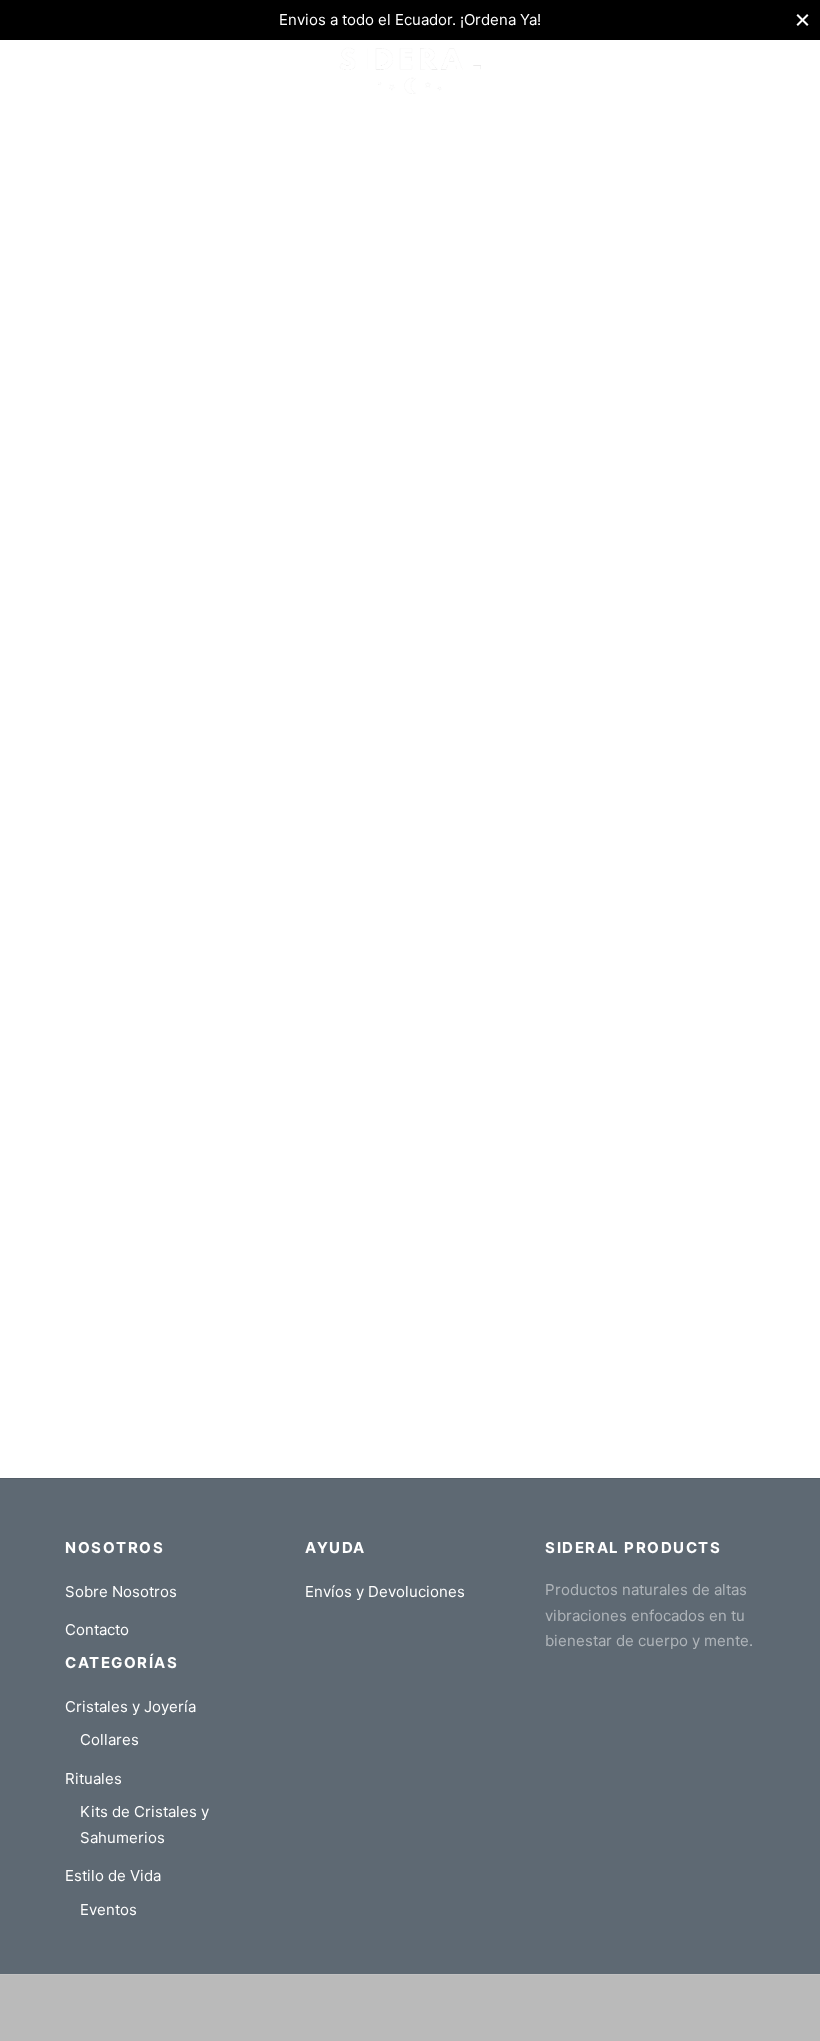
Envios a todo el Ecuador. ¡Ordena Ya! (410, 19)
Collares (109, 1739)
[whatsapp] (430, 2019)
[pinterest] (390, 2019)
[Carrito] (743, 70)
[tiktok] (510, 2019)
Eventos (108, 1909)
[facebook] (309, 2019)
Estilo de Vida (113, 1875)
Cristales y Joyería (130, 1706)
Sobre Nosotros (121, 1591)
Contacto (97, 1629)
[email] (470, 2019)
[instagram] (350, 2019)
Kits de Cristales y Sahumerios (144, 1824)
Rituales (93, 1778)
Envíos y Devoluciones (385, 1591)
